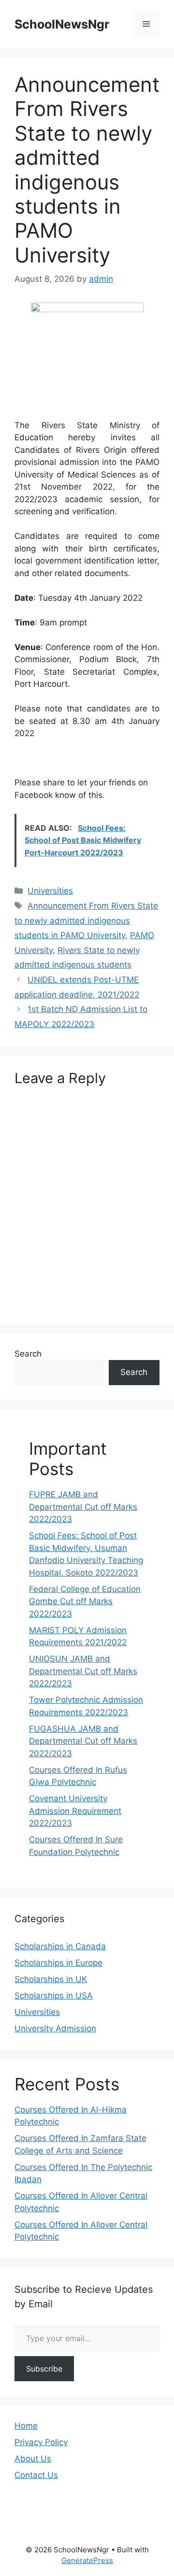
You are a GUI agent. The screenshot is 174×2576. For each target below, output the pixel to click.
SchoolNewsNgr (62, 24)
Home (26, 2426)
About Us (33, 2459)
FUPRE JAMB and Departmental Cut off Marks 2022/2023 (83, 1507)
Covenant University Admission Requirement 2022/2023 (75, 1811)
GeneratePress (87, 2560)
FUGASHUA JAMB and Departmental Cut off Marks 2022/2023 (83, 1741)
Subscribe (44, 2369)
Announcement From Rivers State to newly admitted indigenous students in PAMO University (86, 920)
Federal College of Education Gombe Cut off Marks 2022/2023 (85, 1601)
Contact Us (36, 2475)
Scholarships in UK (51, 1979)
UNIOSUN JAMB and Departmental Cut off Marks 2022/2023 (83, 1671)
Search (28, 1354)
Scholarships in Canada (60, 1946)
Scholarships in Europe (58, 1963)
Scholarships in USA (54, 1996)
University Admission (55, 2028)
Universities (50, 891)
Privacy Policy (41, 2442)
